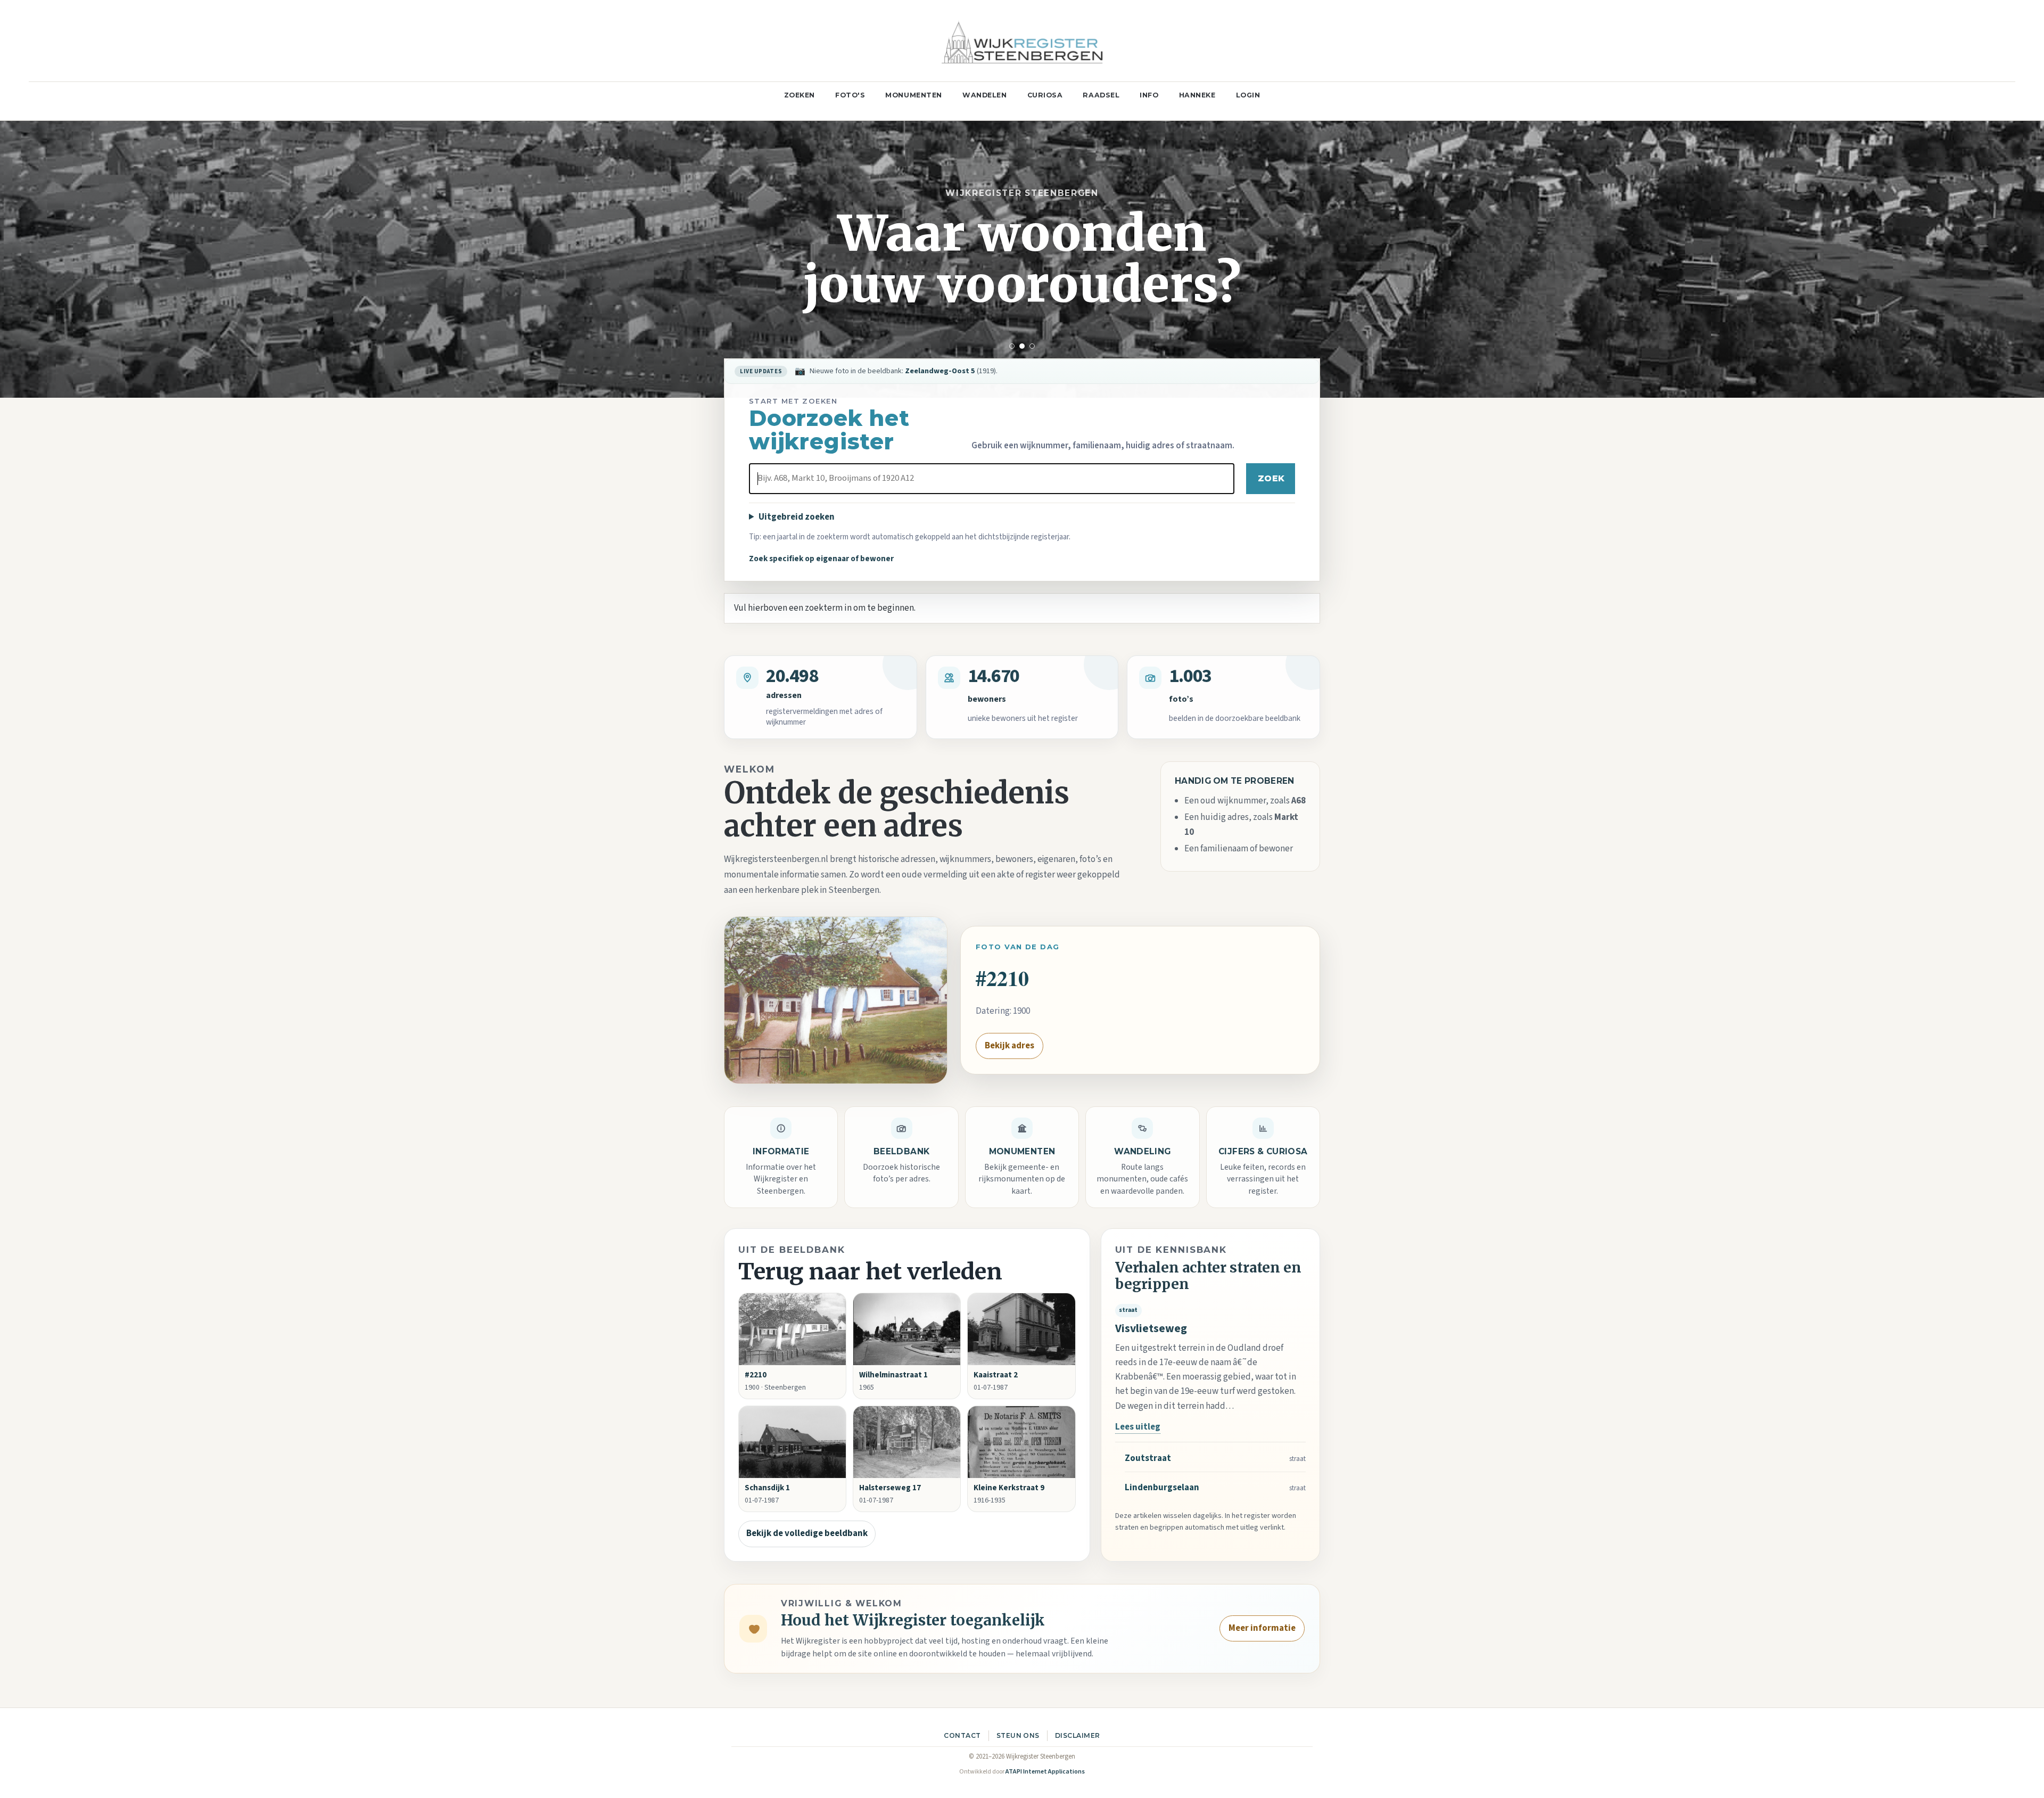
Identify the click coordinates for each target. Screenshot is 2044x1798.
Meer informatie (1262, 1628)
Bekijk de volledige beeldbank (807, 1533)
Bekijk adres (1009, 1046)
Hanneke (1197, 95)
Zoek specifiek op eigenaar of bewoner (821, 559)
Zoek (1271, 478)
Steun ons (1018, 1735)
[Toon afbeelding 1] (1012, 346)
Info (1149, 95)
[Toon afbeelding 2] (1022, 346)
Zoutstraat (1148, 1458)
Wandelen (985, 95)
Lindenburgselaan (1162, 1488)
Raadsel (1101, 95)
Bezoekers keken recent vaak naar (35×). (929, 371)
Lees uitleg (1138, 1427)
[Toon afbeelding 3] (1032, 346)
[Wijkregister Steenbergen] (1022, 41)
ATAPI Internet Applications (1045, 1772)
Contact (962, 1735)
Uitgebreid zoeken (797, 517)
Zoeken (800, 95)
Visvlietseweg (1151, 1329)
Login (1248, 95)
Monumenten (914, 95)
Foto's (850, 95)
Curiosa (1045, 95)
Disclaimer (1078, 1735)
